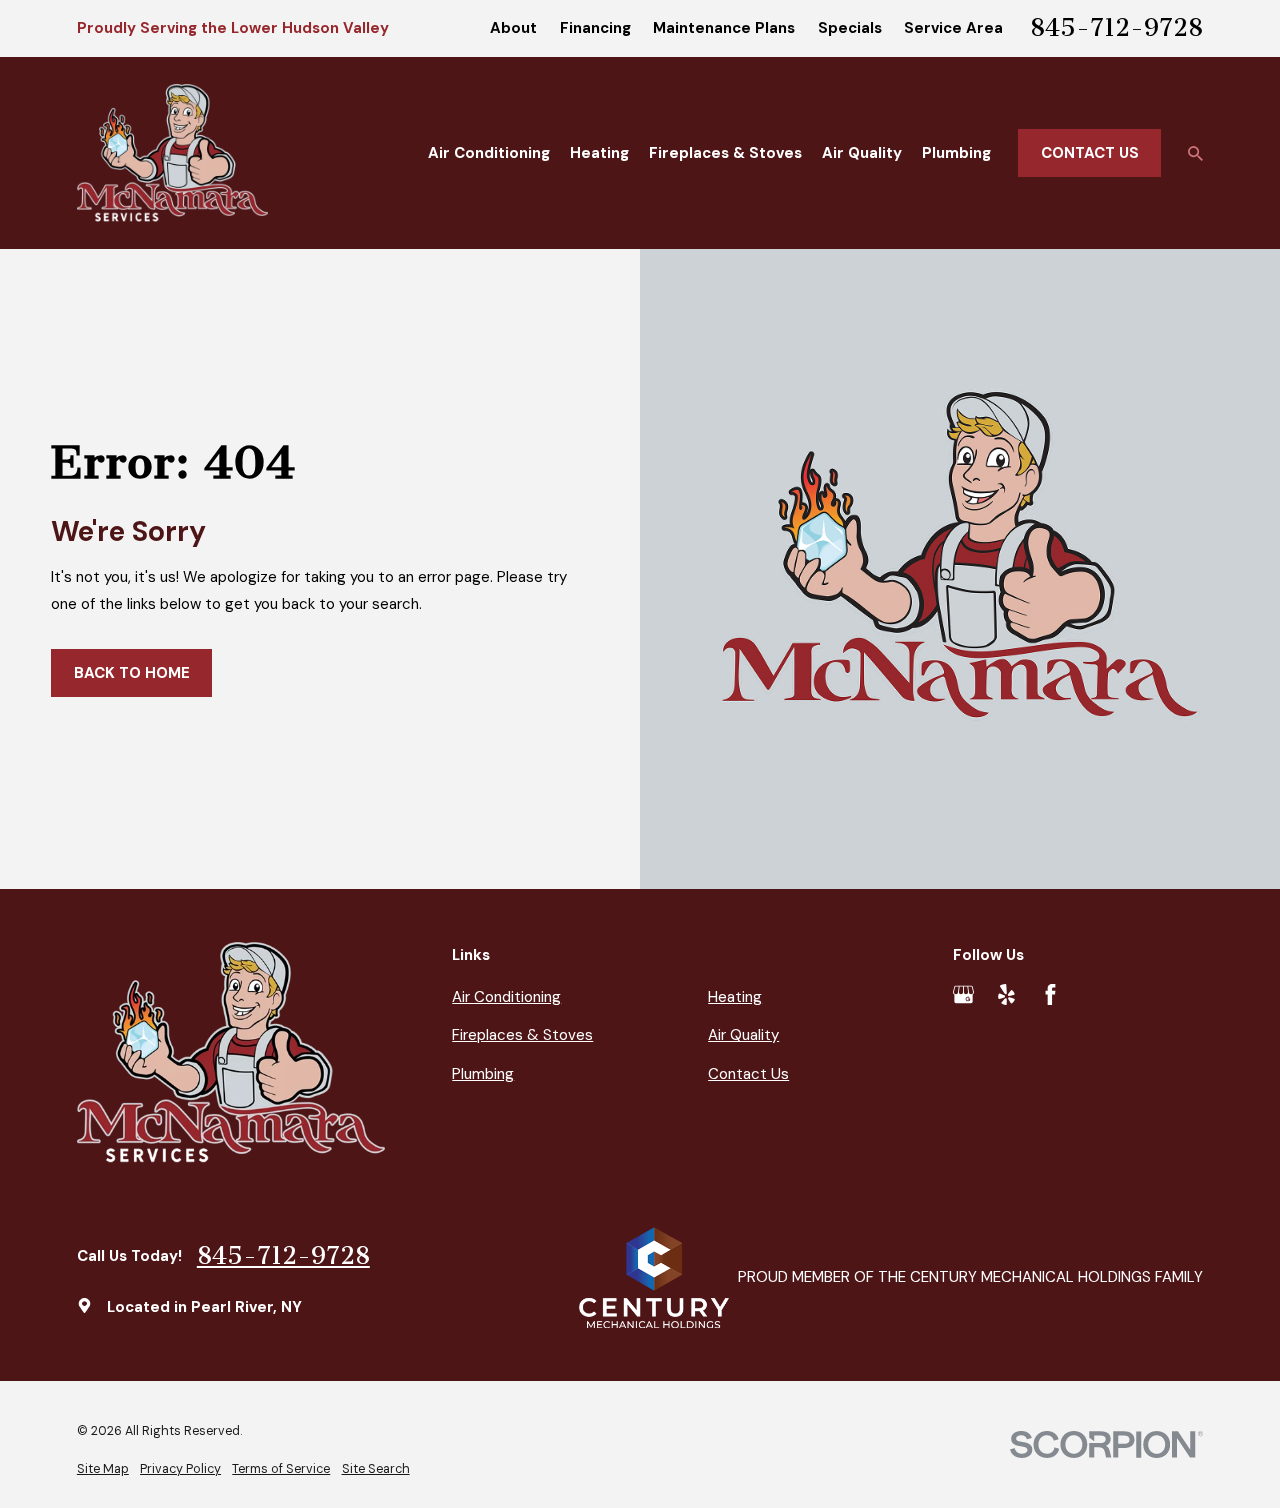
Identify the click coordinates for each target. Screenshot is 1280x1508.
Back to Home (132, 673)
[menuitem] (103, 1469)
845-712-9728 (1116, 28)
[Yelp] (1006, 994)
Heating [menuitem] (599, 153)
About (513, 28)
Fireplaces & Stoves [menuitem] (725, 153)
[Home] (173, 153)
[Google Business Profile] (963, 994)
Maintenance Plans (724, 28)
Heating (735, 997)
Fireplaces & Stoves (522, 1035)
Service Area (953, 28)
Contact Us (1090, 153)
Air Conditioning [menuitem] (489, 153)
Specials (850, 28)
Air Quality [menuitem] (862, 153)
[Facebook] (1050, 994)
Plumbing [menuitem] (956, 153)
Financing (595, 28)
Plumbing (483, 1074)
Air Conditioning (506, 997)
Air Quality (743, 1035)
